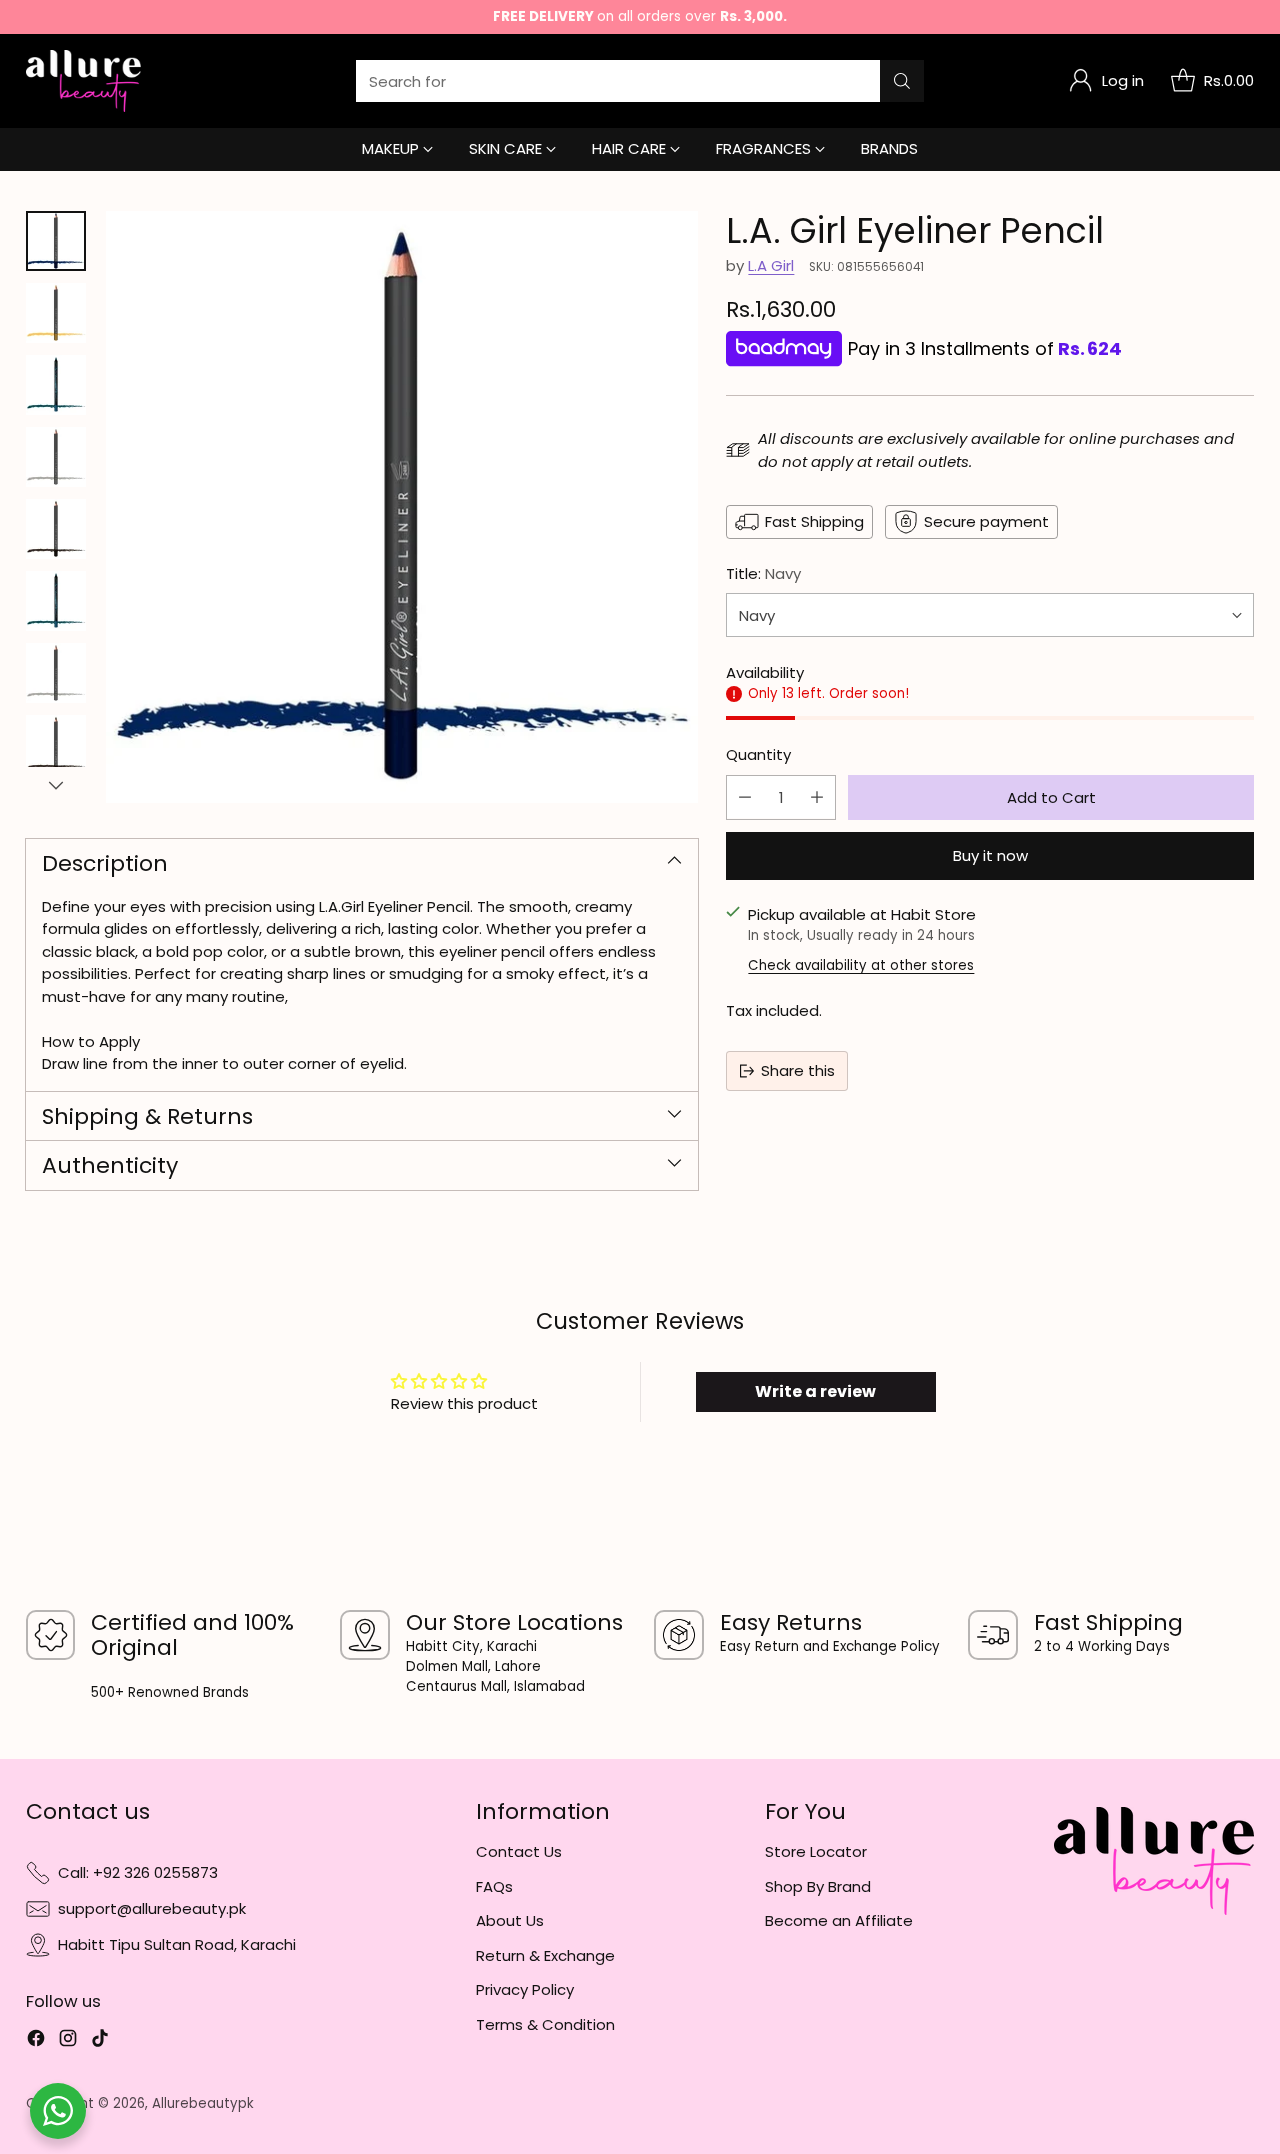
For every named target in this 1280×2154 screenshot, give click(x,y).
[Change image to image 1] (56, 241)
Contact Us (519, 1851)
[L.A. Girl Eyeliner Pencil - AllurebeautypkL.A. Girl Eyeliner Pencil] (402, 507)
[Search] (902, 81)
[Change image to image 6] (56, 601)
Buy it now (990, 855)
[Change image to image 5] (56, 529)
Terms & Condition (545, 2024)
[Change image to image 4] (56, 457)
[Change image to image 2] (56, 313)
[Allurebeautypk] (83, 81)
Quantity (758, 754)
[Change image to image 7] (56, 673)
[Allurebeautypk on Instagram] (68, 2041)
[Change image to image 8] (56, 745)
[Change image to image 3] (56, 385)
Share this (798, 1070)
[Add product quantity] (817, 796)
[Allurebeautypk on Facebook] (36, 2041)
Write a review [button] (815, 1391)
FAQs (494, 1886)
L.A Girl (771, 265)
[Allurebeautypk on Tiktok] (100, 2041)
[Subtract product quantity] (745, 796)
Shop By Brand (818, 1886)
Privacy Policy (525, 1989)
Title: (763, 573)
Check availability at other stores (861, 965)
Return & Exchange (545, 1955)
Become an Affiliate (839, 1920)
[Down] (56, 785)
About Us (510, 1920)
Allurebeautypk (203, 2103)
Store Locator (816, 1851)
